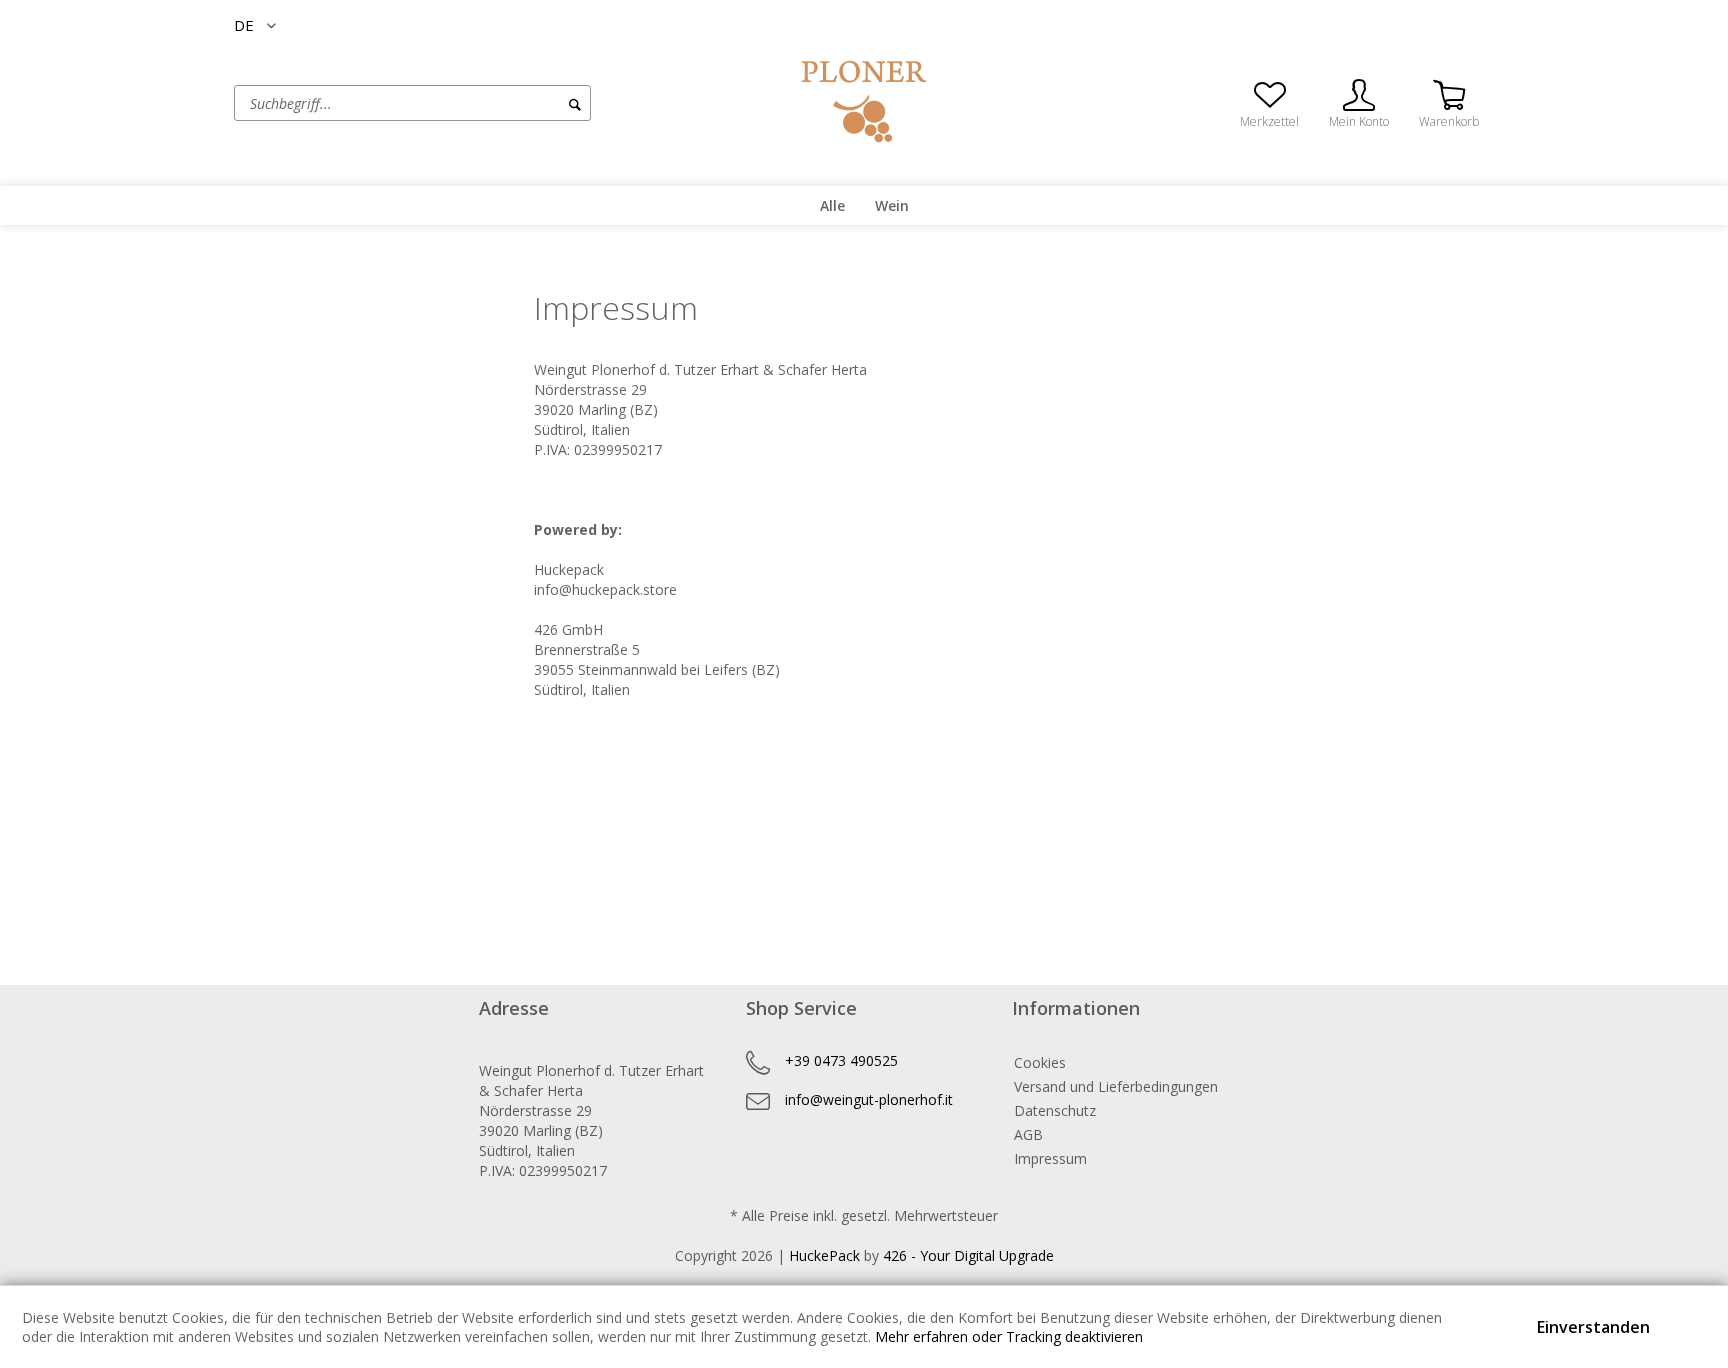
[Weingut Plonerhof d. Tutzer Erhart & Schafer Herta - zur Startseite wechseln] (864, 101)
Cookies (1040, 1062)
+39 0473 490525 (841, 1060)
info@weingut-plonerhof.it (869, 1099)
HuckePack (824, 1255)
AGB (1028, 1134)
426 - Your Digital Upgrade (968, 1255)
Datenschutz (1055, 1110)
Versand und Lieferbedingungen (1116, 1086)
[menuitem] (489, 103)
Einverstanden (1593, 1327)
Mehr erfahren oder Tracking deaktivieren (1009, 1336)
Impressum (1050, 1158)
